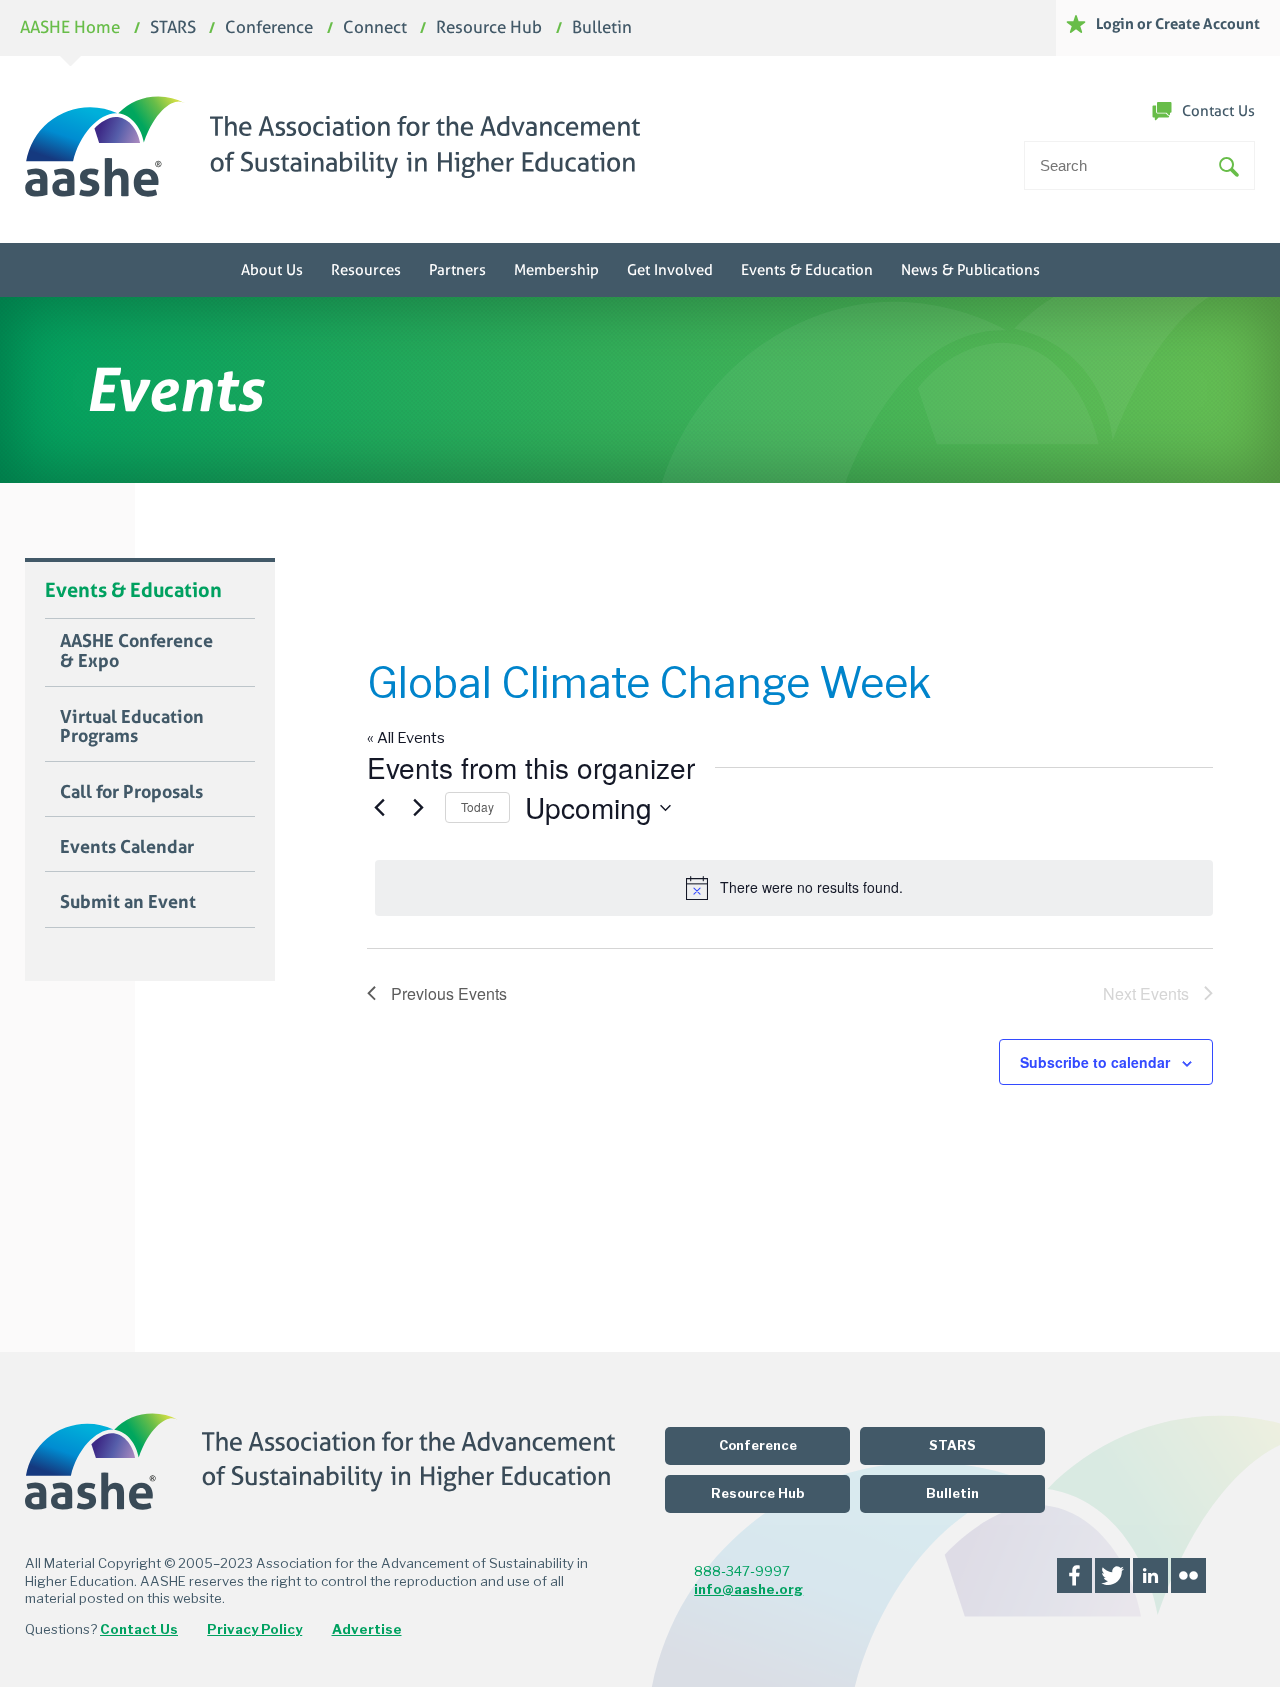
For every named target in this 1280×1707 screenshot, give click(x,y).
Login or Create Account (1178, 23)
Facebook (1074, 1575)
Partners (457, 270)
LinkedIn (1150, 1575)
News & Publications (970, 270)
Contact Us (1218, 111)
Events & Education (807, 270)
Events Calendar (127, 847)
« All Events (406, 738)
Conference (269, 28)
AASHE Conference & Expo (136, 651)
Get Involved (670, 270)
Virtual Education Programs (132, 727)
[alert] (794, 888)
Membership (556, 270)
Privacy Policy (254, 1629)
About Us (272, 270)
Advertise (367, 1629)
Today (477, 806)
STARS (173, 28)
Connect (375, 28)
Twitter (1112, 1575)
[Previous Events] (379, 808)
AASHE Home (70, 28)
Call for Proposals (131, 792)
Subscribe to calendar (1095, 1062)
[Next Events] (418, 808)
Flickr (1188, 1575)
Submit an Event (128, 902)
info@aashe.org (748, 1589)
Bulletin (602, 28)
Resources (366, 270)
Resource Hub (489, 28)
